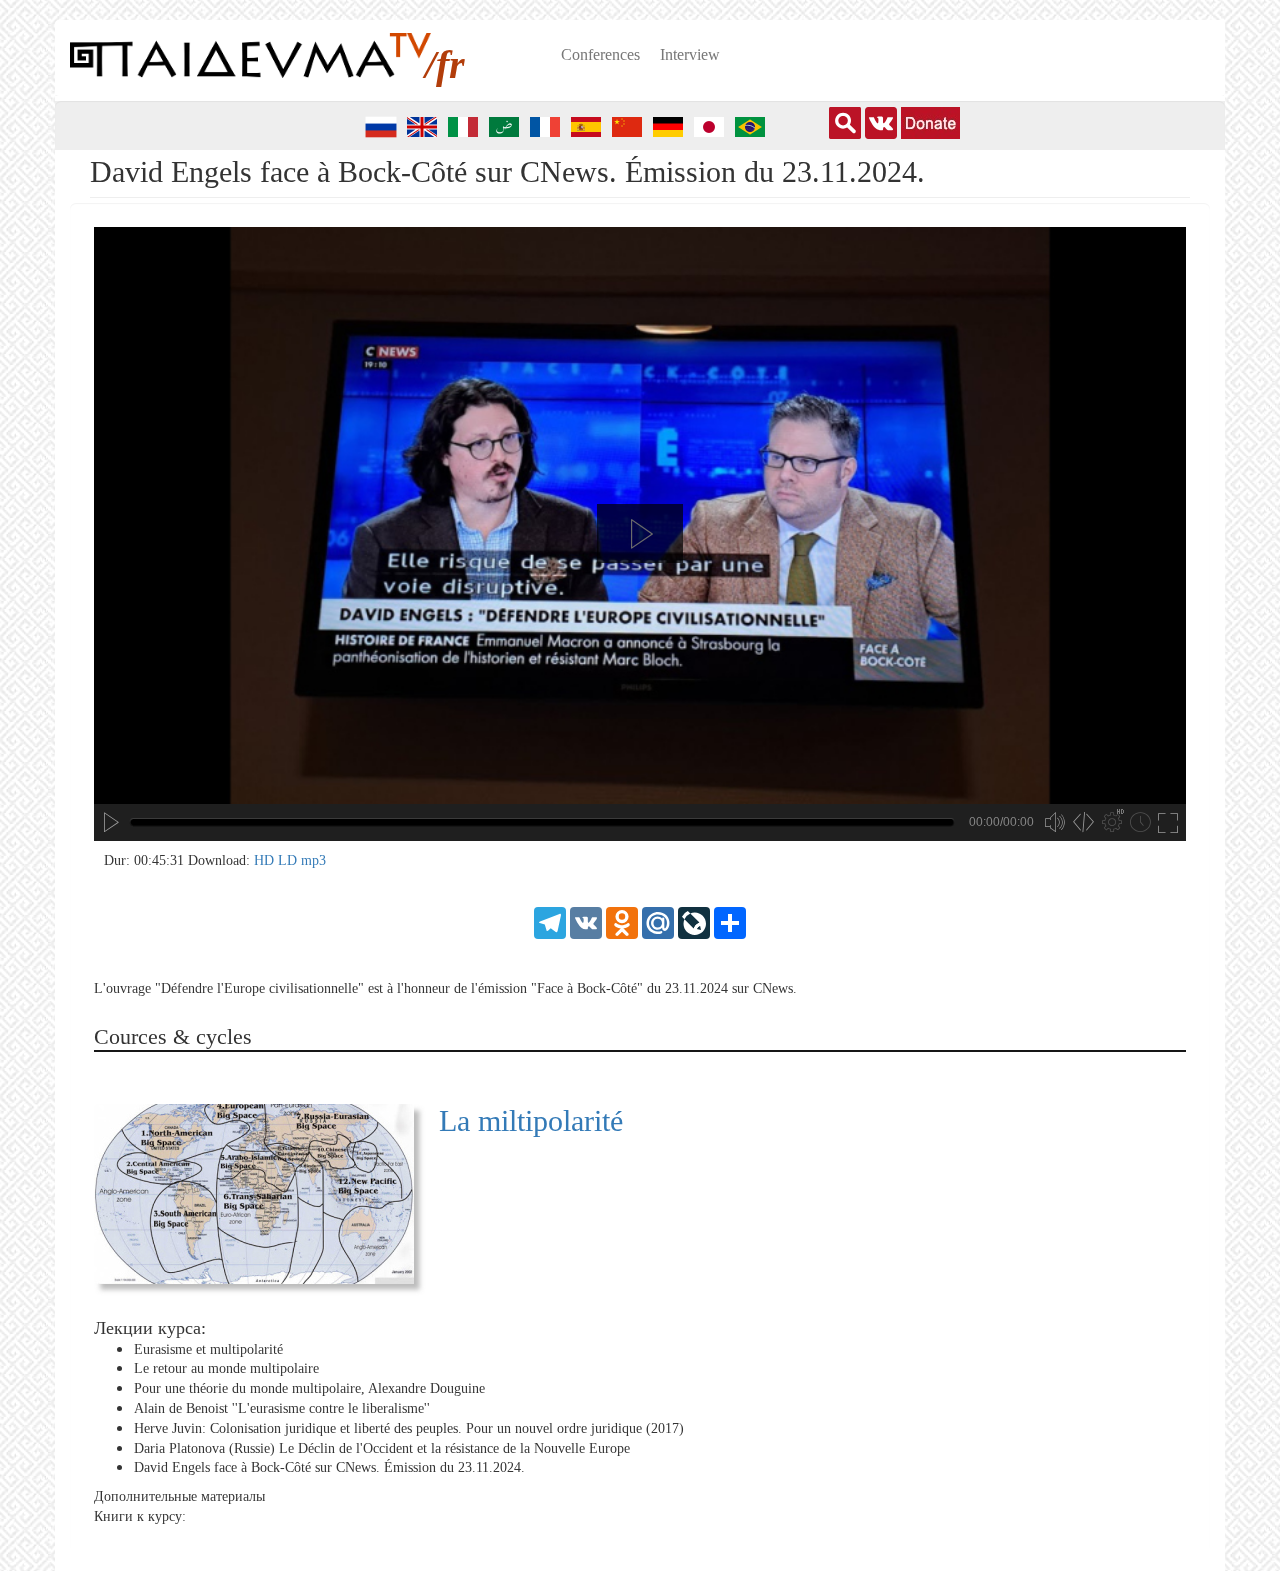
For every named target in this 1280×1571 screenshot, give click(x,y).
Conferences (600, 54)
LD (289, 860)
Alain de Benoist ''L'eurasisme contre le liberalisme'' (282, 1408)
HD (266, 860)
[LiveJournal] (694, 921)
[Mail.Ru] (658, 921)
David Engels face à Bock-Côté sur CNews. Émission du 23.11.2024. (329, 1467)
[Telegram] (550, 921)
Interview (690, 54)
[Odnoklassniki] (622, 921)
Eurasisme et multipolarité (208, 1349)
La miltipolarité (531, 1120)
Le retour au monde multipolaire (226, 1368)
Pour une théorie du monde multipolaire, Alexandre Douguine (309, 1388)
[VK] (586, 921)
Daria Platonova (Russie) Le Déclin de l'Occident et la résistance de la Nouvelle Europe (382, 1448)
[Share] (730, 921)
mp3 (313, 860)
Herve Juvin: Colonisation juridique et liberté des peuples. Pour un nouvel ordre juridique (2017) (409, 1428)
